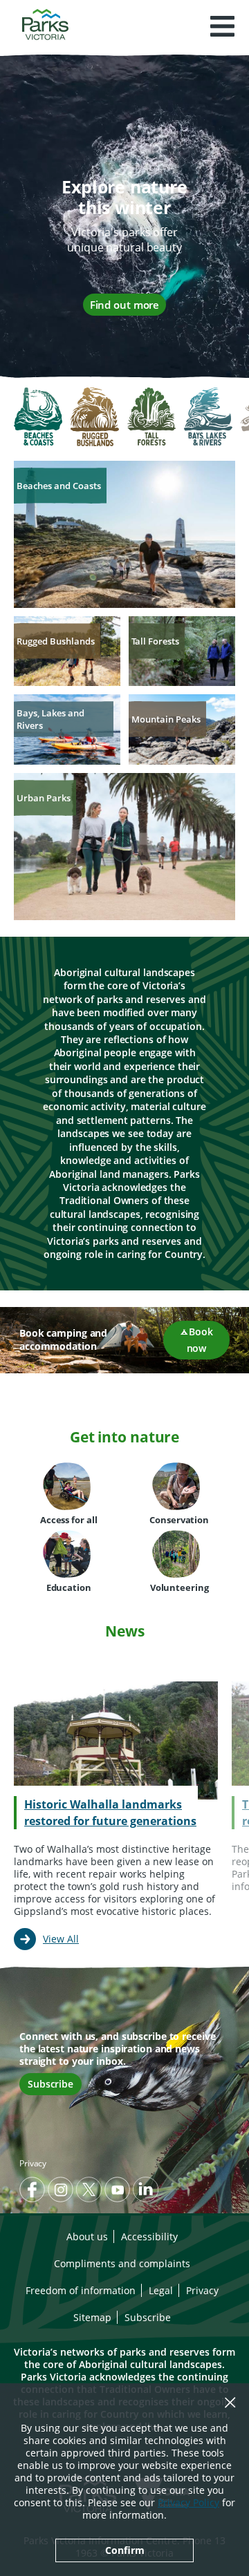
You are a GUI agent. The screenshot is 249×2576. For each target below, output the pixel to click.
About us (87, 2236)
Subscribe (50, 2084)
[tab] (38, 418)
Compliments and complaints (122, 2263)
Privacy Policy (188, 2502)
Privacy (33, 2163)
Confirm (125, 2550)
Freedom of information (81, 2290)
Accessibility (149, 2236)
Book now (200, 1340)
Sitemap (92, 2317)
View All (61, 1939)
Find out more (125, 305)
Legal (161, 2290)
